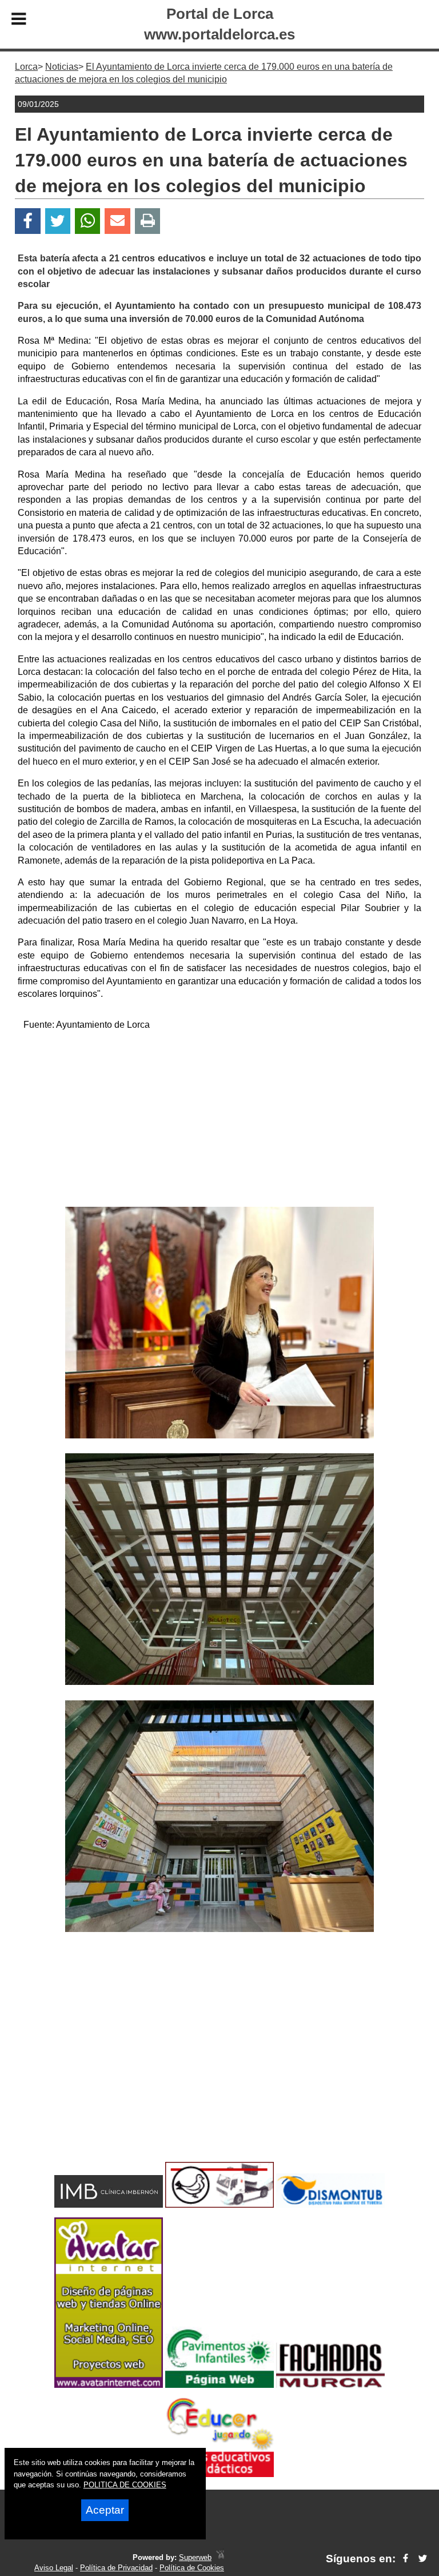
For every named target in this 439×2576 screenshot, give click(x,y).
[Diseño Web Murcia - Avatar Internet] (220, 2557)
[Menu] (19, 21)
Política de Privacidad (116, 2568)
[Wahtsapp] (88, 221)
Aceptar (105, 2510)
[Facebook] (28, 221)
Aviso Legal (54, 2568)
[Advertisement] (219, 1121)
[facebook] (406, 2559)
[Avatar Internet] (109, 2385)
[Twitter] (58, 221)
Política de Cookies (192, 2568)
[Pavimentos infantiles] (219, 2385)
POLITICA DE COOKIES (125, 2485)
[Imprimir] (148, 221)
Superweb (195, 2557)
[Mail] (117, 221)
